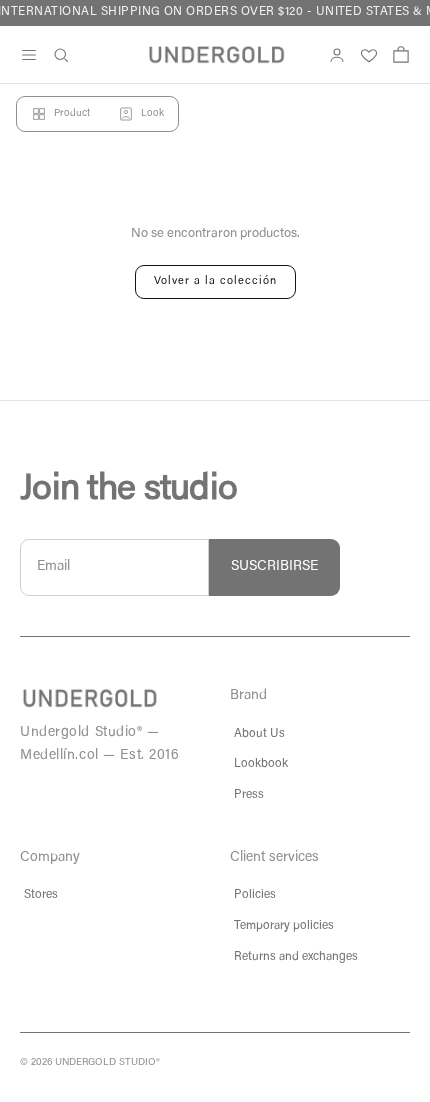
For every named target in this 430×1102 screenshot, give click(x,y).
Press (249, 795)
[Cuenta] (337, 55)
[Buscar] (61, 55)
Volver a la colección (215, 281)
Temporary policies (284, 926)
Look (152, 114)
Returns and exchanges (296, 957)
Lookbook (261, 764)
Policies (255, 895)
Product (72, 114)
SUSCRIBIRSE (274, 567)
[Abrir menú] (29, 55)
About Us (259, 734)
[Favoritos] (369, 55)
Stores (41, 895)
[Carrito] (401, 55)
